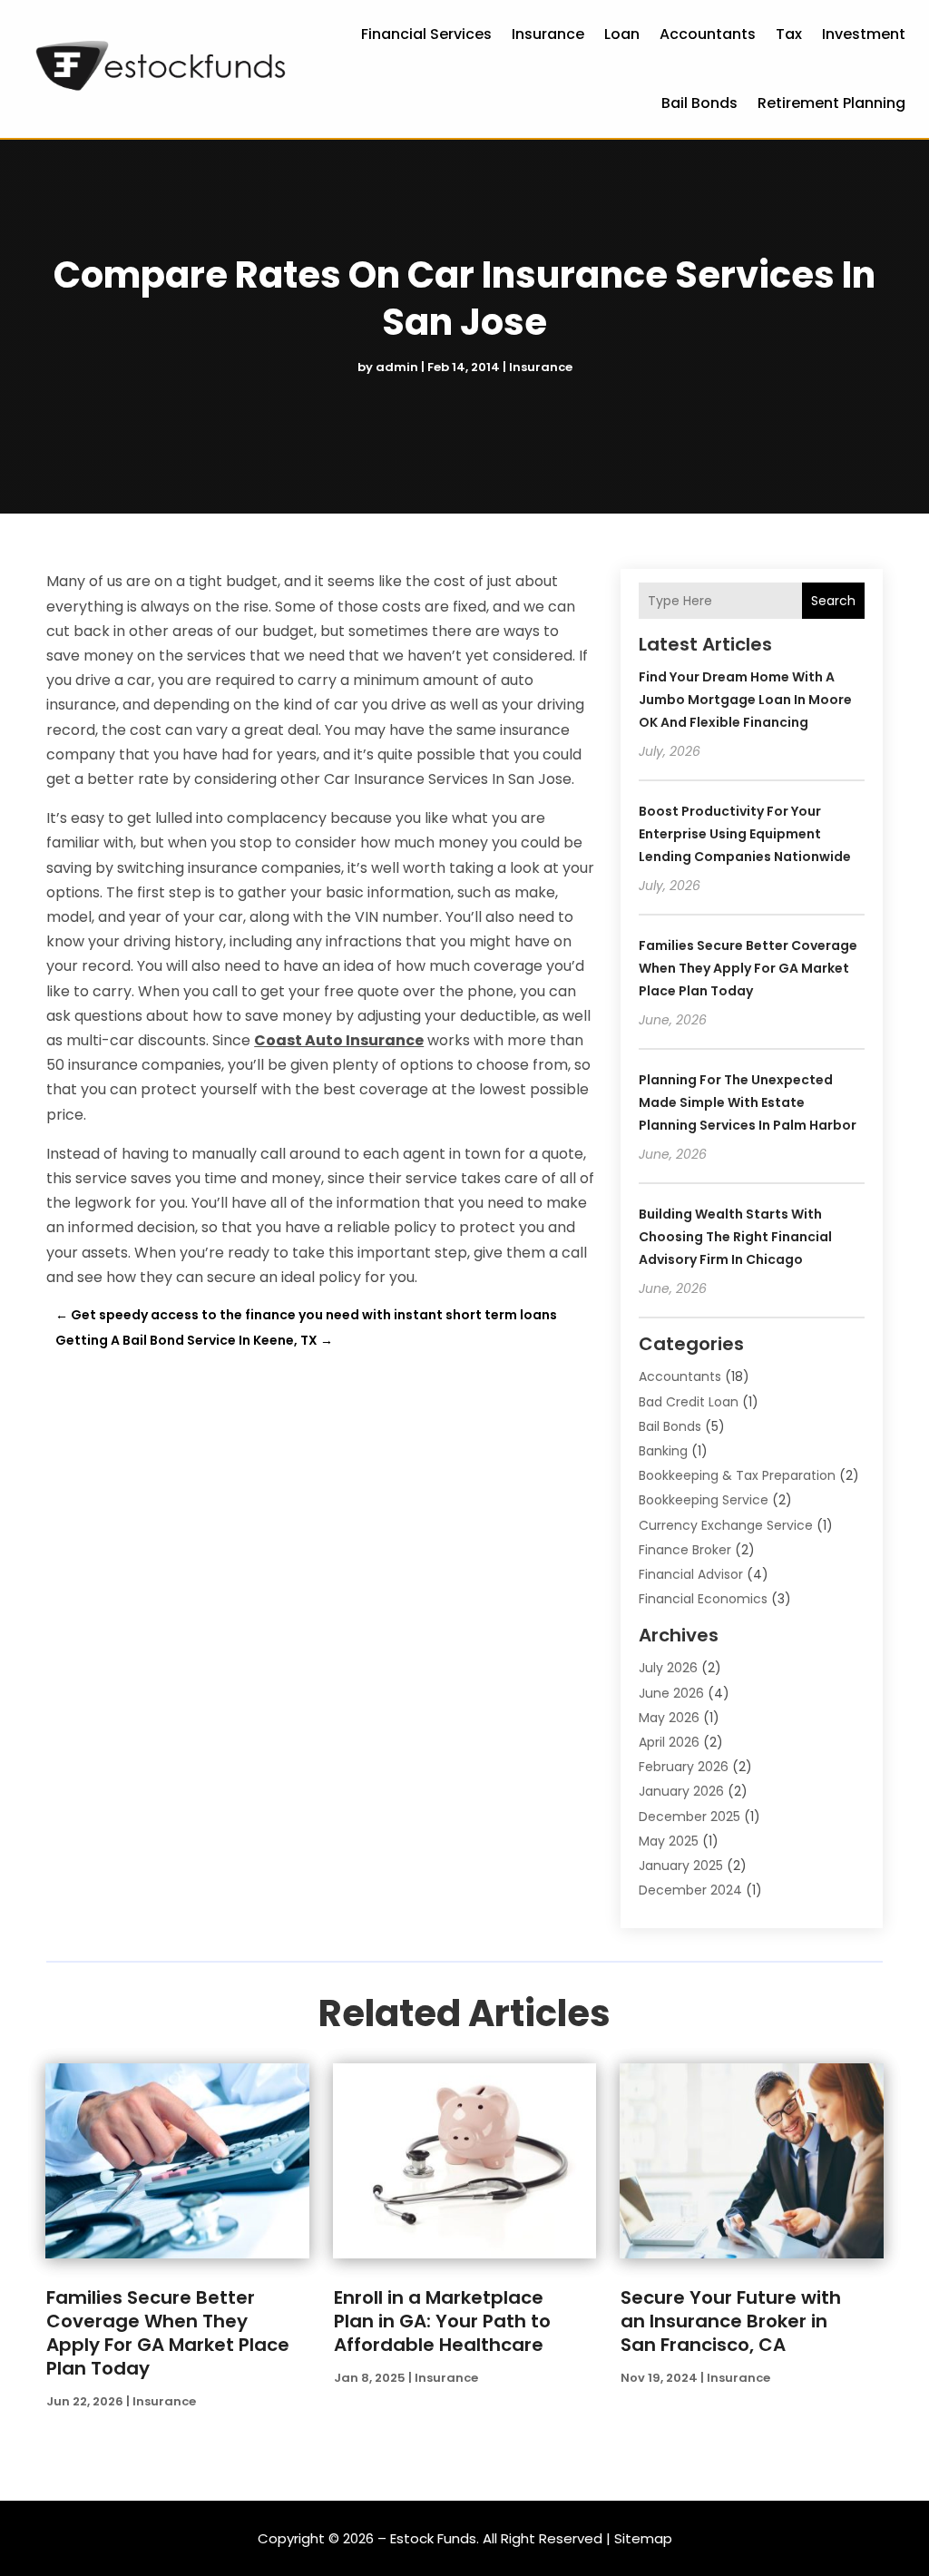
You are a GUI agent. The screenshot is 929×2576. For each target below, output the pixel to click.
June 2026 (671, 1693)
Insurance (548, 34)
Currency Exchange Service (726, 1525)
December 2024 (690, 1890)
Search (833, 601)
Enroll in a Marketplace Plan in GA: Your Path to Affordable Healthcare (442, 2321)
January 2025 (681, 1866)
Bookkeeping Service (704, 1500)
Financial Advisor (691, 1574)
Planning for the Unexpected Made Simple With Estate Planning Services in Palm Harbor (748, 1102)
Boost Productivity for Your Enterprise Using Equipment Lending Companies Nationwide (745, 834)
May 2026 (669, 1718)
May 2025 (669, 1841)
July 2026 (668, 1668)
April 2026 (669, 1742)
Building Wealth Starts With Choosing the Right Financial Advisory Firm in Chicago (735, 1237)
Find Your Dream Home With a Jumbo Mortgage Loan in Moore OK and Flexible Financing (745, 700)
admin (397, 367)
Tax (789, 34)
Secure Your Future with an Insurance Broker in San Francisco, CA (731, 2321)
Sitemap (643, 2538)
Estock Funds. (435, 2538)
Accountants (708, 34)
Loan (622, 34)
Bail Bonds (699, 103)
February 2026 (684, 1767)
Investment (864, 34)
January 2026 (681, 1791)
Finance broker (685, 1550)
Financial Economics (703, 1599)
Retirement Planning (831, 103)
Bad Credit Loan (689, 1402)
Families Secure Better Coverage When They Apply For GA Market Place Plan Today (748, 968)
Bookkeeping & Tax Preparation (737, 1475)
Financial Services (426, 34)
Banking (663, 1451)
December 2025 (689, 1817)
